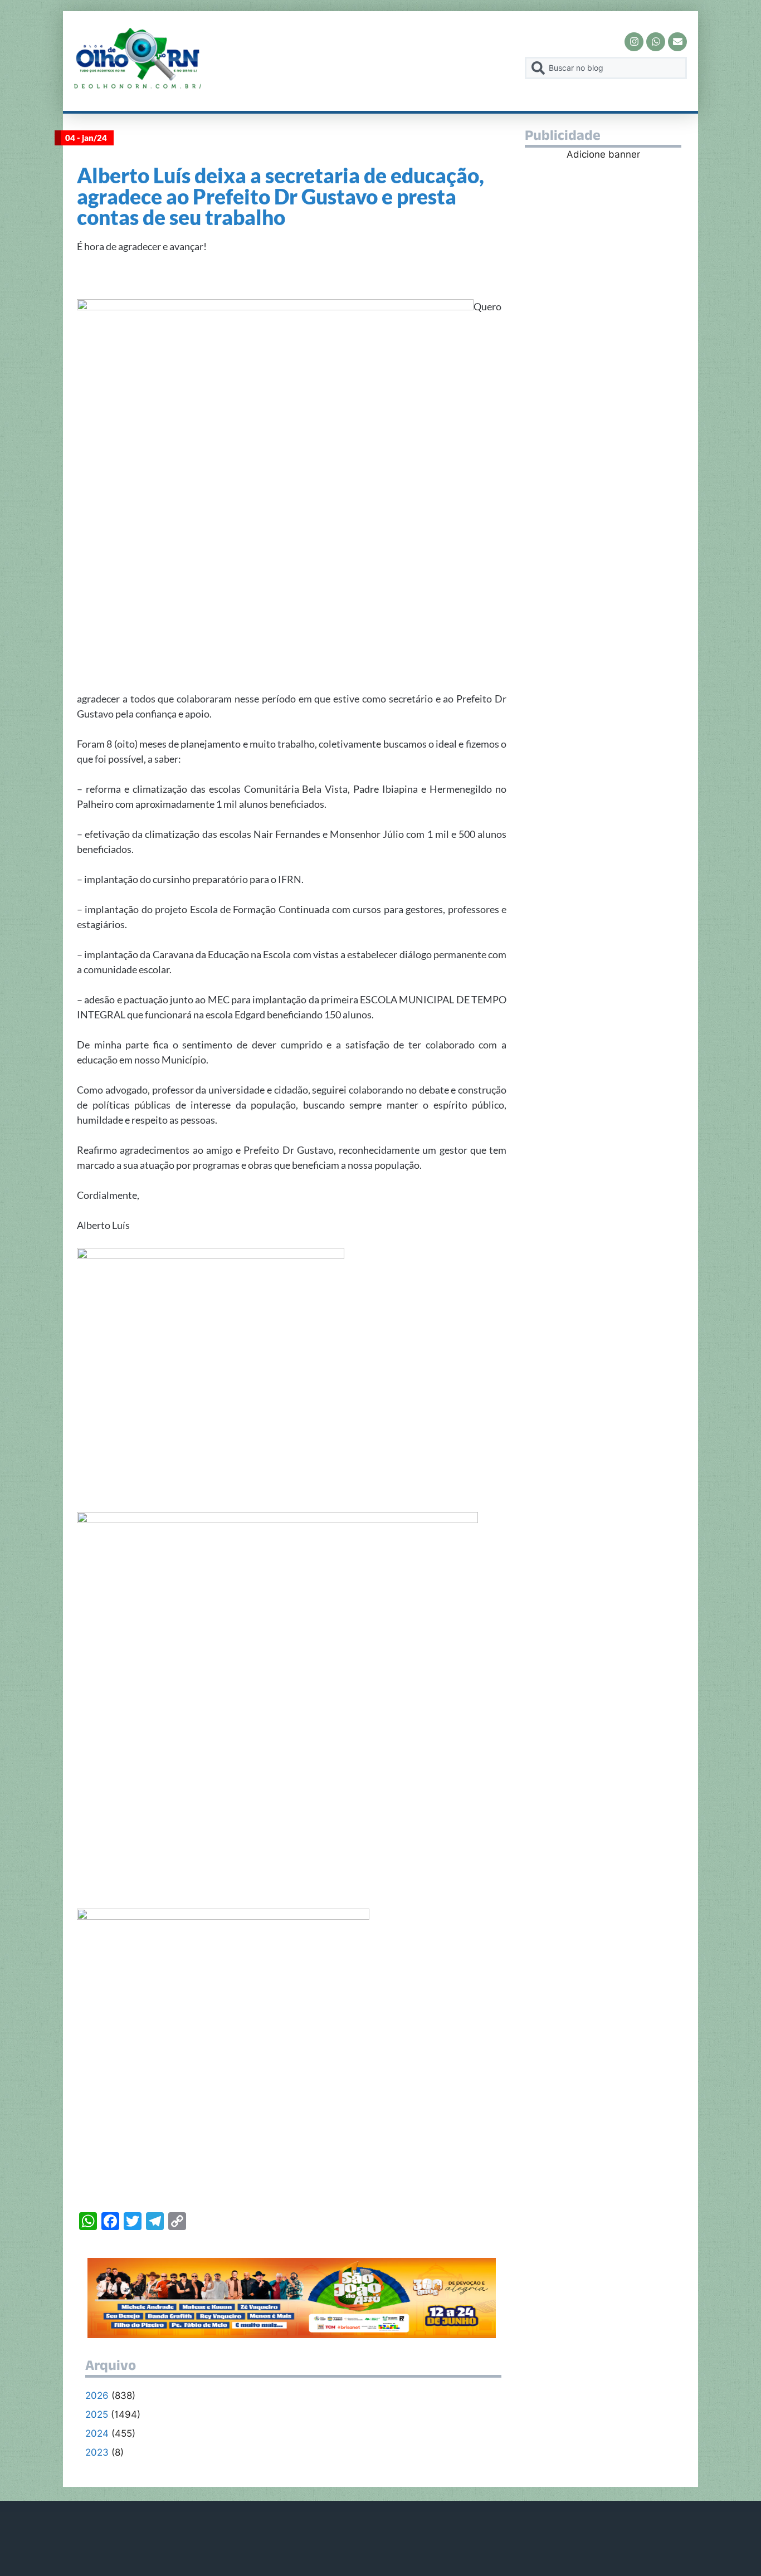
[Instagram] (634, 42)
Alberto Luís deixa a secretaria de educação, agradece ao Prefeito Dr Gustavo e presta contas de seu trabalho (281, 196)
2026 (97, 2396)
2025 (97, 2414)
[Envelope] (677, 42)
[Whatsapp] (656, 42)
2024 (97, 2433)
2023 (97, 2452)
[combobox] (606, 68)
